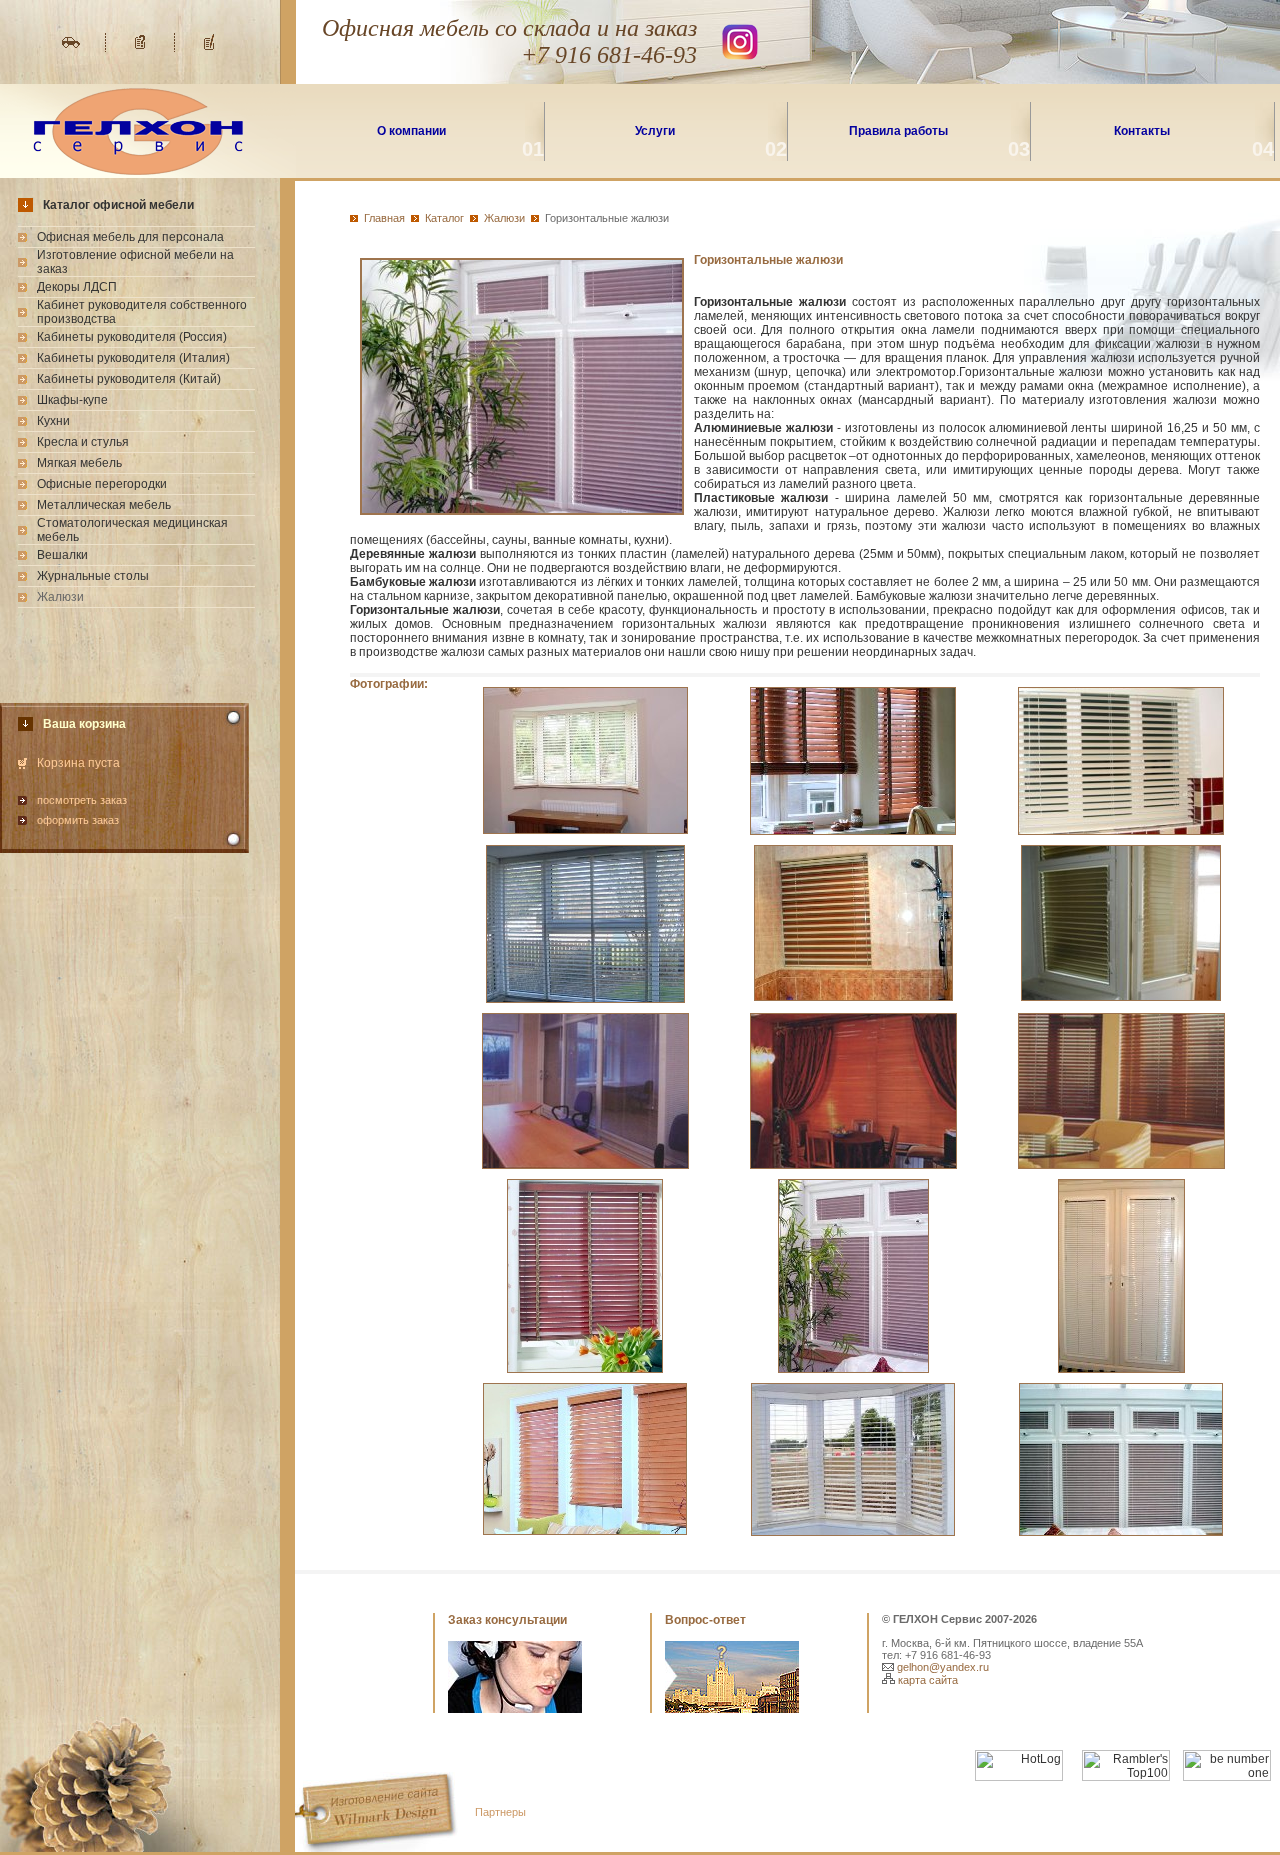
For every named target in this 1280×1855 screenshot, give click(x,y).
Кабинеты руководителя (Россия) (132, 337)
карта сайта (926, 1680)
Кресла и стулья (83, 442)
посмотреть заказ (82, 800)
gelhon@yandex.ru (941, 1667)
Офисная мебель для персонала (130, 237)
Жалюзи (504, 218)
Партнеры (500, 1812)
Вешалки (62, 555)
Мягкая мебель (79, 463)
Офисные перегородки (102, 484)
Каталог (444, 218)
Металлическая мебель (104, 505)
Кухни (53, 421)
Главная (384, 218)
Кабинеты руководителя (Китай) (129, 379)
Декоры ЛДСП (77, 287)
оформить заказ (78, 820)
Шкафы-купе (72, 400)
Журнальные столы (93, 576)
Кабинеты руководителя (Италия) (133, 358)
